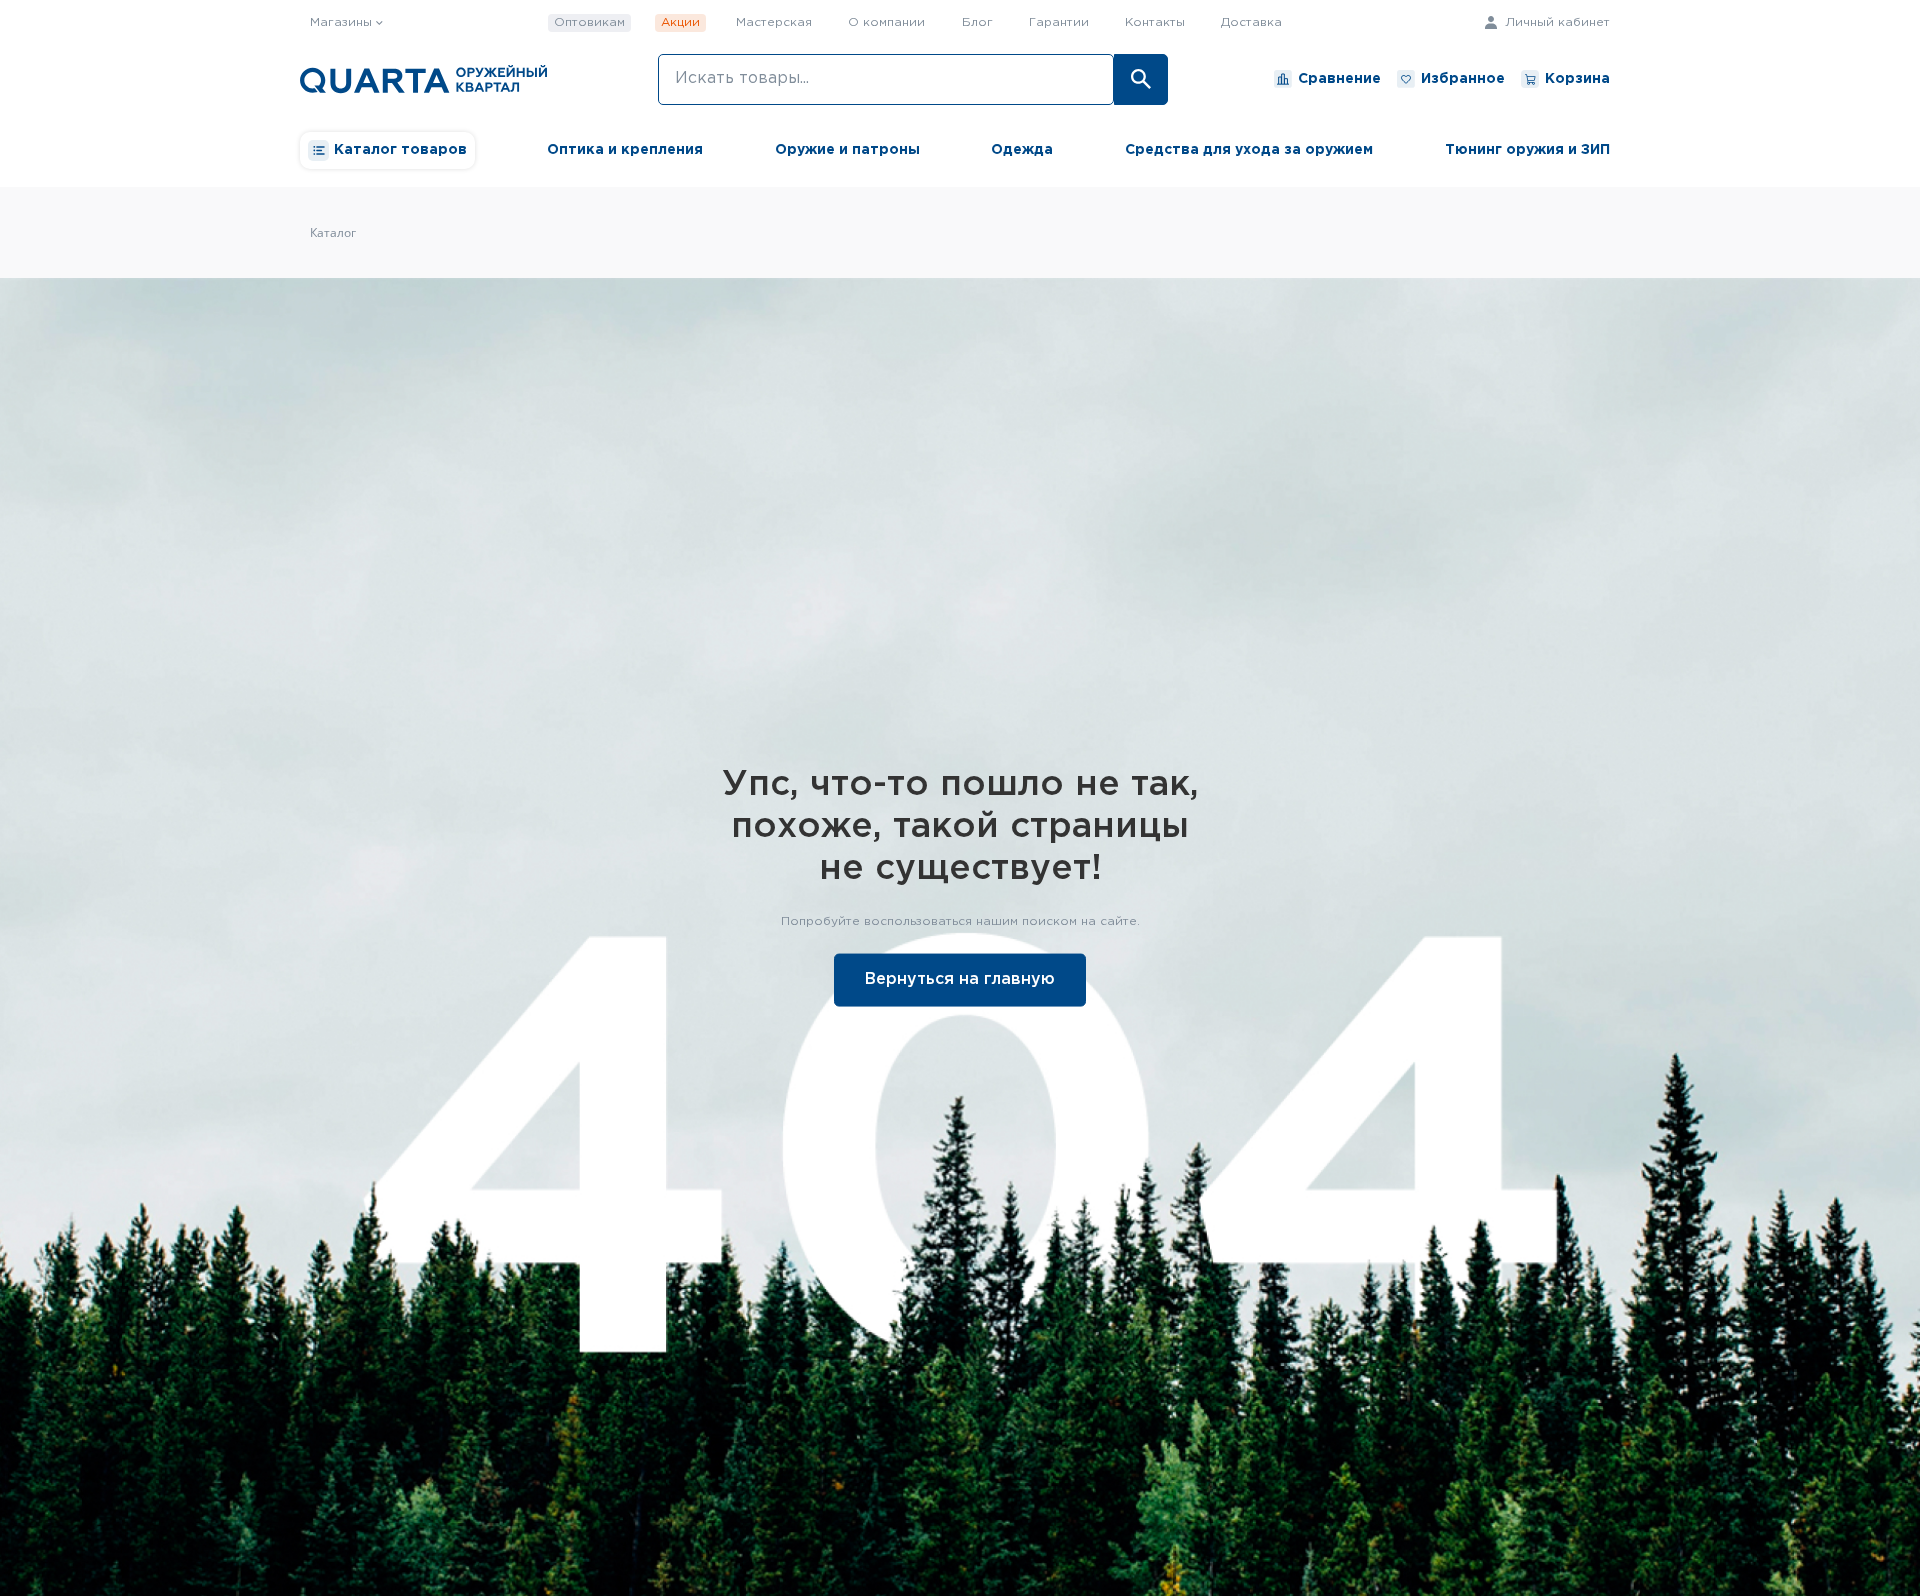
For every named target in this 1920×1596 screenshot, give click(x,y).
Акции (680, 22)
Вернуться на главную (960, 978)
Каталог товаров (400, 150)
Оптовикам (589, 22)
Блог (977, 22)
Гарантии (1059, 22)
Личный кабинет (1555, 22)
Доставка (1251, 22)
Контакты (1155, 22)
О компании (886, 22)
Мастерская (774, 22)
